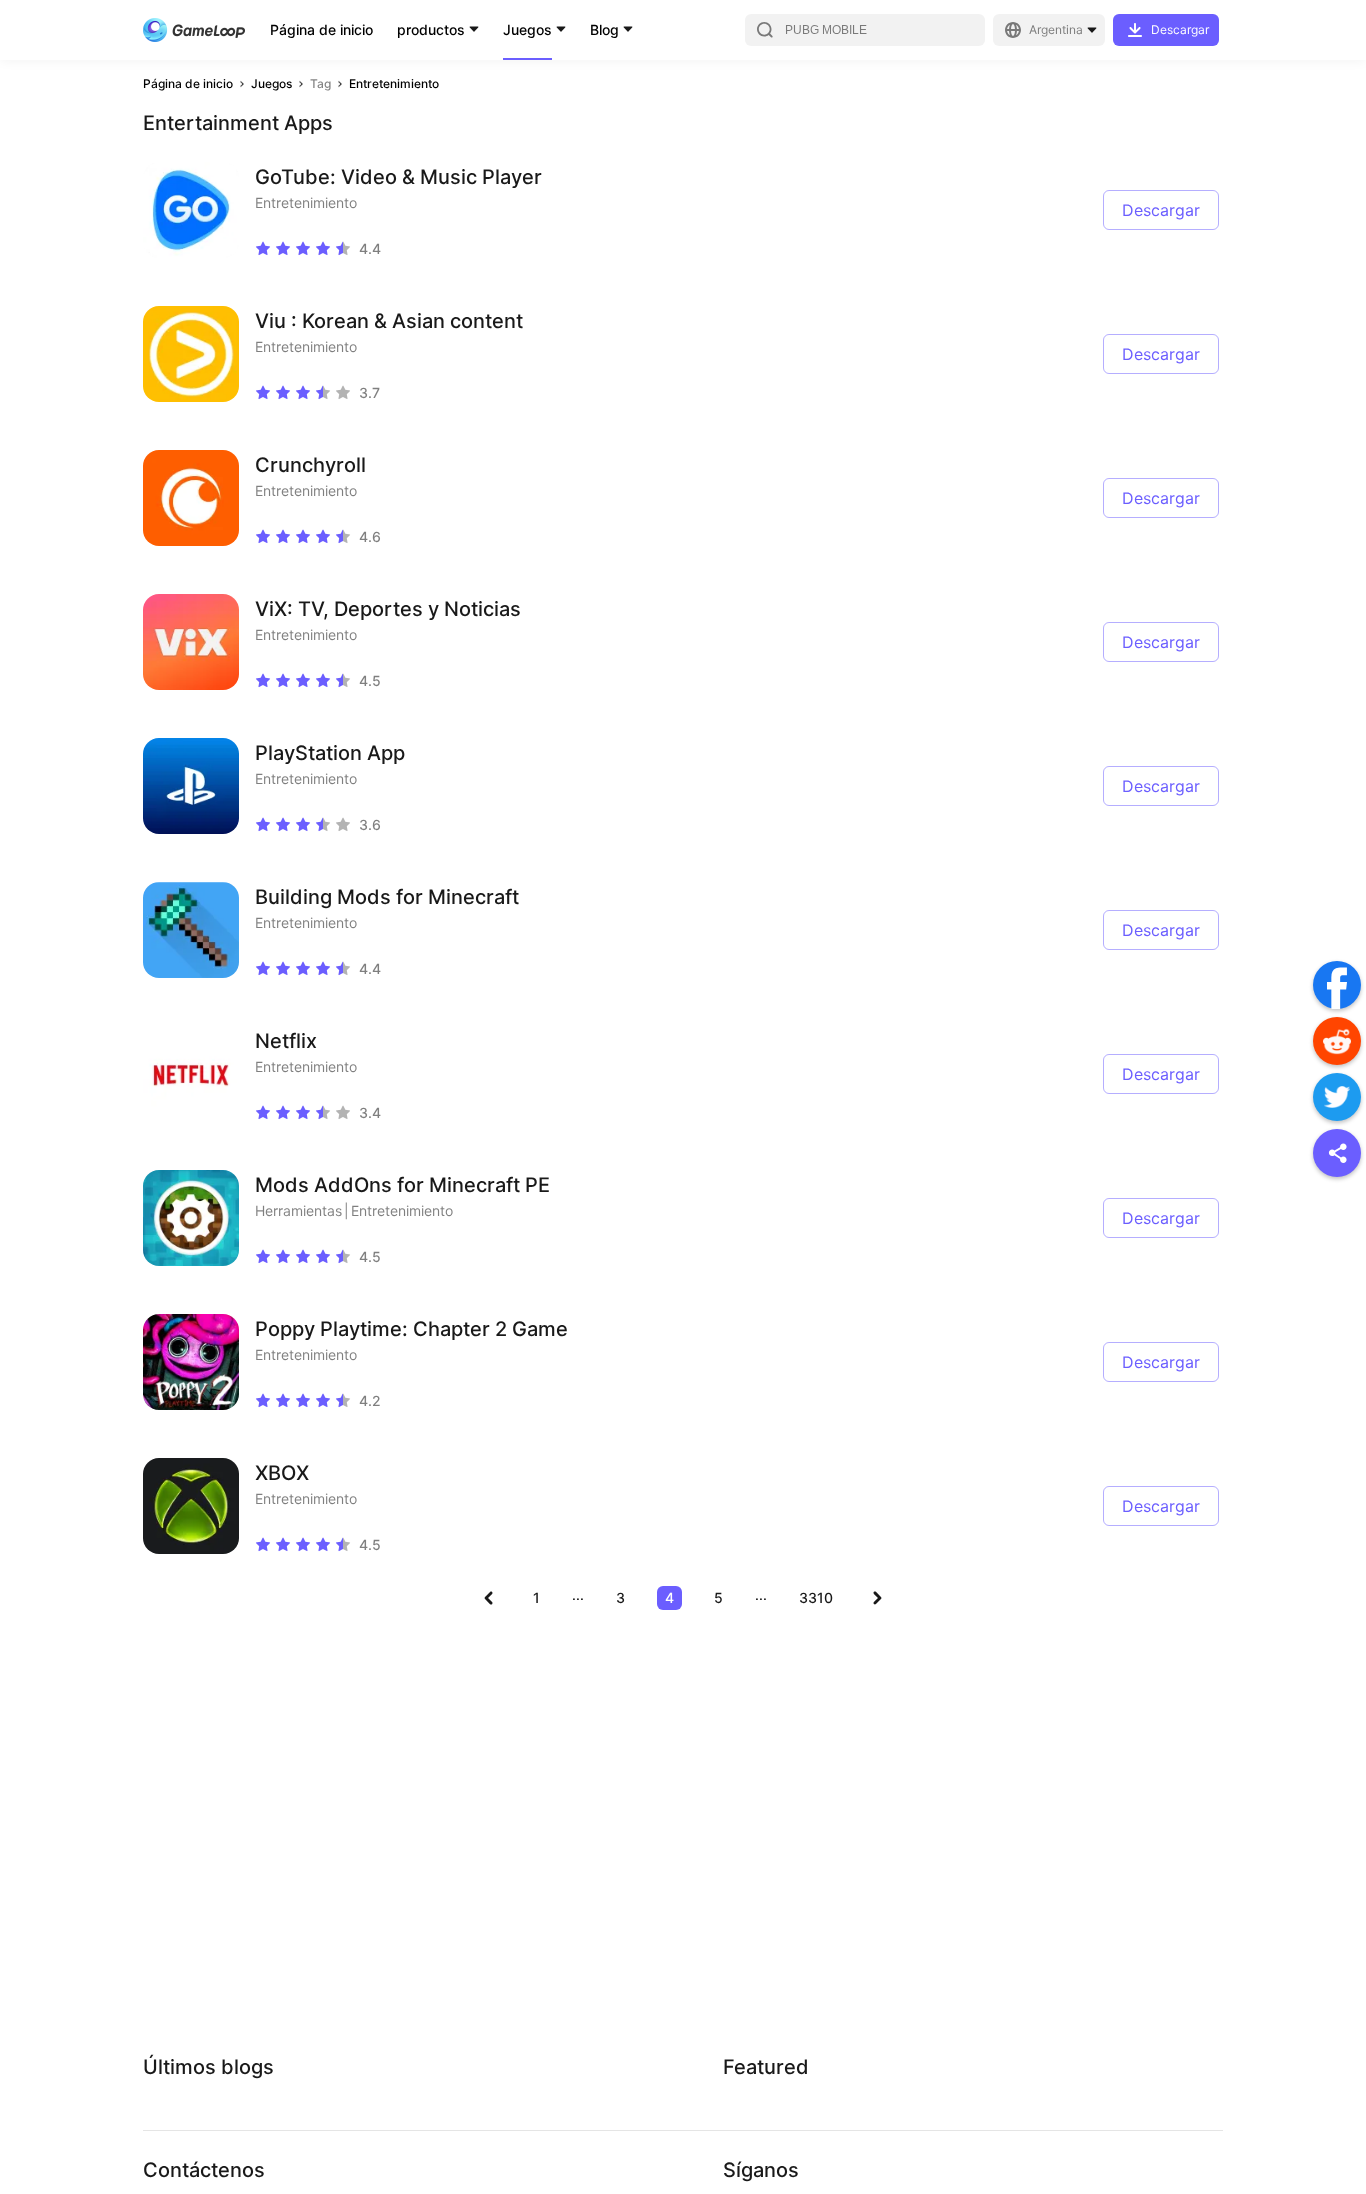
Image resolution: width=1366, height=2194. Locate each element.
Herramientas (298, 1210)
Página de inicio (321, 29)
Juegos (527, 29)
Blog (604, 29)
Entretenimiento (394, 83)
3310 (816, 1597)
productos (431, 29)
